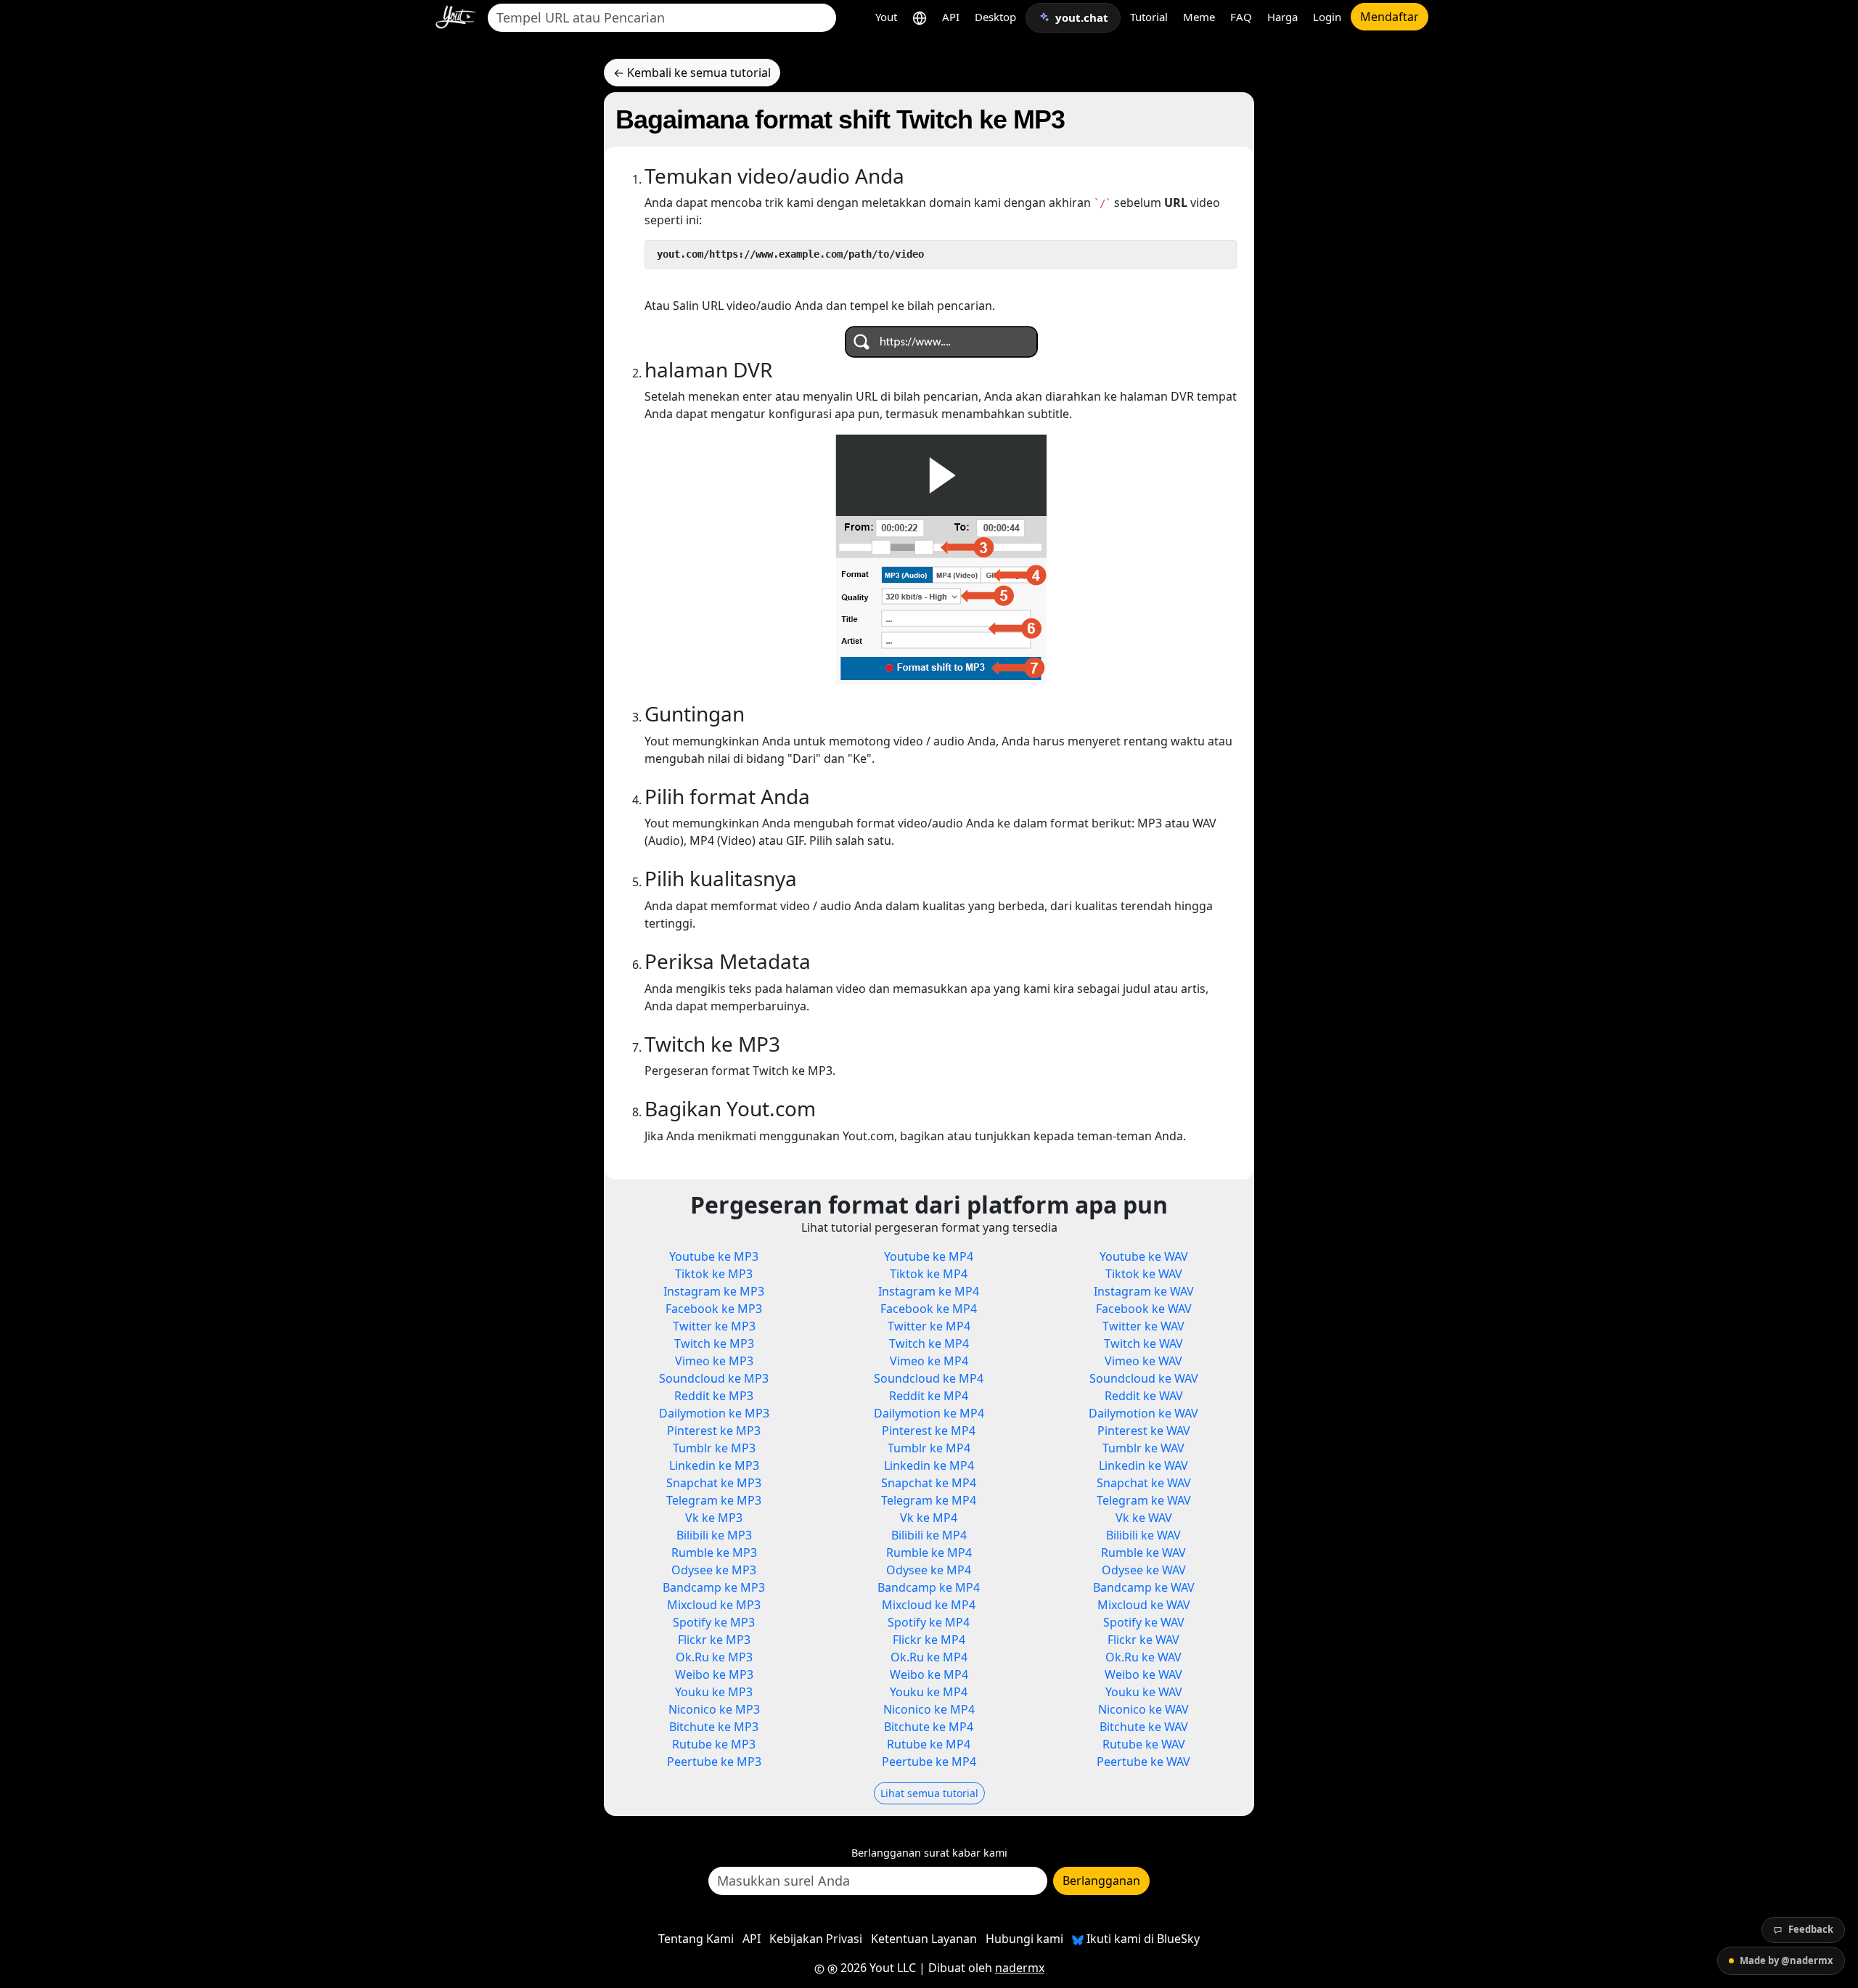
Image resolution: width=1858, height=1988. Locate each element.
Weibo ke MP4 (929, 1674)
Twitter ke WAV (1143, 1326)
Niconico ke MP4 (929, 1709)
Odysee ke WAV (1144, 1570)
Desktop (995, 17)
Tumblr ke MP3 (714, 1448)
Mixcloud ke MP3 (714, 1605)
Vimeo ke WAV (1143, 1361)
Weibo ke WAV (1143, 1674)
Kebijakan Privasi (816, 1939)
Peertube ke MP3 (714, 1762)
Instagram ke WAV (1144, 1291)
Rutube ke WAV (1144, 1744)
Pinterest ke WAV (1144, 1431)
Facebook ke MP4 (929, 1309)
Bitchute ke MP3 (714, 1727)
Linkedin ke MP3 (714, 1465)
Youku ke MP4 (929, 1692)
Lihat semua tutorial (929, 1793)
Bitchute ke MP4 (929, 1727)
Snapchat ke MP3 (714, 1483)
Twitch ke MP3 (714, 1343)
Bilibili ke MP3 (714, 1535)
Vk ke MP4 (929, 1518)
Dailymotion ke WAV (1143, 1413)
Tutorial (1149, 17)
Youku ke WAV (1144, 1692)
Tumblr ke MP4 (929, 1448)
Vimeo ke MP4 (929, 1361)
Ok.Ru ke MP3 (714, 1657)
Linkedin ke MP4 (929, 1465)
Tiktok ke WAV (1144, 1274)
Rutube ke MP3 (714, 1744)
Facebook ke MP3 (714, 1309)
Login (1327, 17)
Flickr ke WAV (1143, 1640)
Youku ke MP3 (714, 1692)
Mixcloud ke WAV (1144, 1605)
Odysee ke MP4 (929, 1570)
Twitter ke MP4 (929, 1326)
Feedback (1811, 1929)
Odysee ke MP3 (714, 1570)
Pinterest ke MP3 (714, 1431)
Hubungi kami (1024, 1939)
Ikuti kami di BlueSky (1142, 1939)
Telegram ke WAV (1144, 1500)
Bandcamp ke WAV (1144, 1587)
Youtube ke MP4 (929, 1256)
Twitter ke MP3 (714, 1326)
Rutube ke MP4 (929, 1744)
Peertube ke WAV (1143, 1762)
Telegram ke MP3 (714, 1500)
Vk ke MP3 (714, 1518)
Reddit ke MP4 (929, 1396)
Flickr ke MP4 (929, 1640)
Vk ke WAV (1144, 1518)
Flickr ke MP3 (714, 1640)
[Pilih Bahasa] (920, 17)
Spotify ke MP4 (929, 1622)
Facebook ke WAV (1144, 1309)
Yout (886, 17)
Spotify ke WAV (1144, 1622)
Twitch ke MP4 (929, 1343)
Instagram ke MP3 (714, 1291)
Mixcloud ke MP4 (929, 1605)
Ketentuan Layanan (924, 1939)
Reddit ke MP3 (714, 1396)
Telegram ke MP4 (929, 1500)
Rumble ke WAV (1143, 1553)
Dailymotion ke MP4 (929, 1413)
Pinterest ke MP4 (929, 1431)
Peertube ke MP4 (929, 1762)
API (951, 17)
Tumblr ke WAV (1143, 1448)
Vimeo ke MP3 (714, 1361)
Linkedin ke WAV (1143, 1465)
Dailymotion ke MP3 (714, 1413)
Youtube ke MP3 (714, 1256)
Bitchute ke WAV (1144, 1727)
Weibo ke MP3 (714, 1674)
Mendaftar (1390, 17)
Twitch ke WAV (1143, 1343)
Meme (1199, 17)
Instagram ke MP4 (929, 1291)
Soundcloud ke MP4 (929, 1378)
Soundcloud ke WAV (1144, 1378)
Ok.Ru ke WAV (1143, 1657)
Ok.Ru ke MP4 (929, 1657)
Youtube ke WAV (1144, 1256)
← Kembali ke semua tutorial (692, 73)
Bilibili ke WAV (1143, 1535)
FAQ (1241, 17)
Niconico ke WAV (1143, 1709)
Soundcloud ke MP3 (714, 1378)
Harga (1282, 17)
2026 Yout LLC (877, 1968)
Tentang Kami (696, 1939)
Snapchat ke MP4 (929, 1483)
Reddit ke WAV (1144, 1396)
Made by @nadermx (1787, 1960)
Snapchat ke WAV (1144, 1483)
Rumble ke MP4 (929, 1553)
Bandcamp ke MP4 (929, 1587)
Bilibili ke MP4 (929, 1535)
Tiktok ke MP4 (929, 1274)
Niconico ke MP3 (714, 1709)
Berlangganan (1101, 1881)
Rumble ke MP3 (714, 1553)
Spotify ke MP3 (714, 1622)
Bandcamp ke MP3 (714, 1587)
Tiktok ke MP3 (714, 1274)
